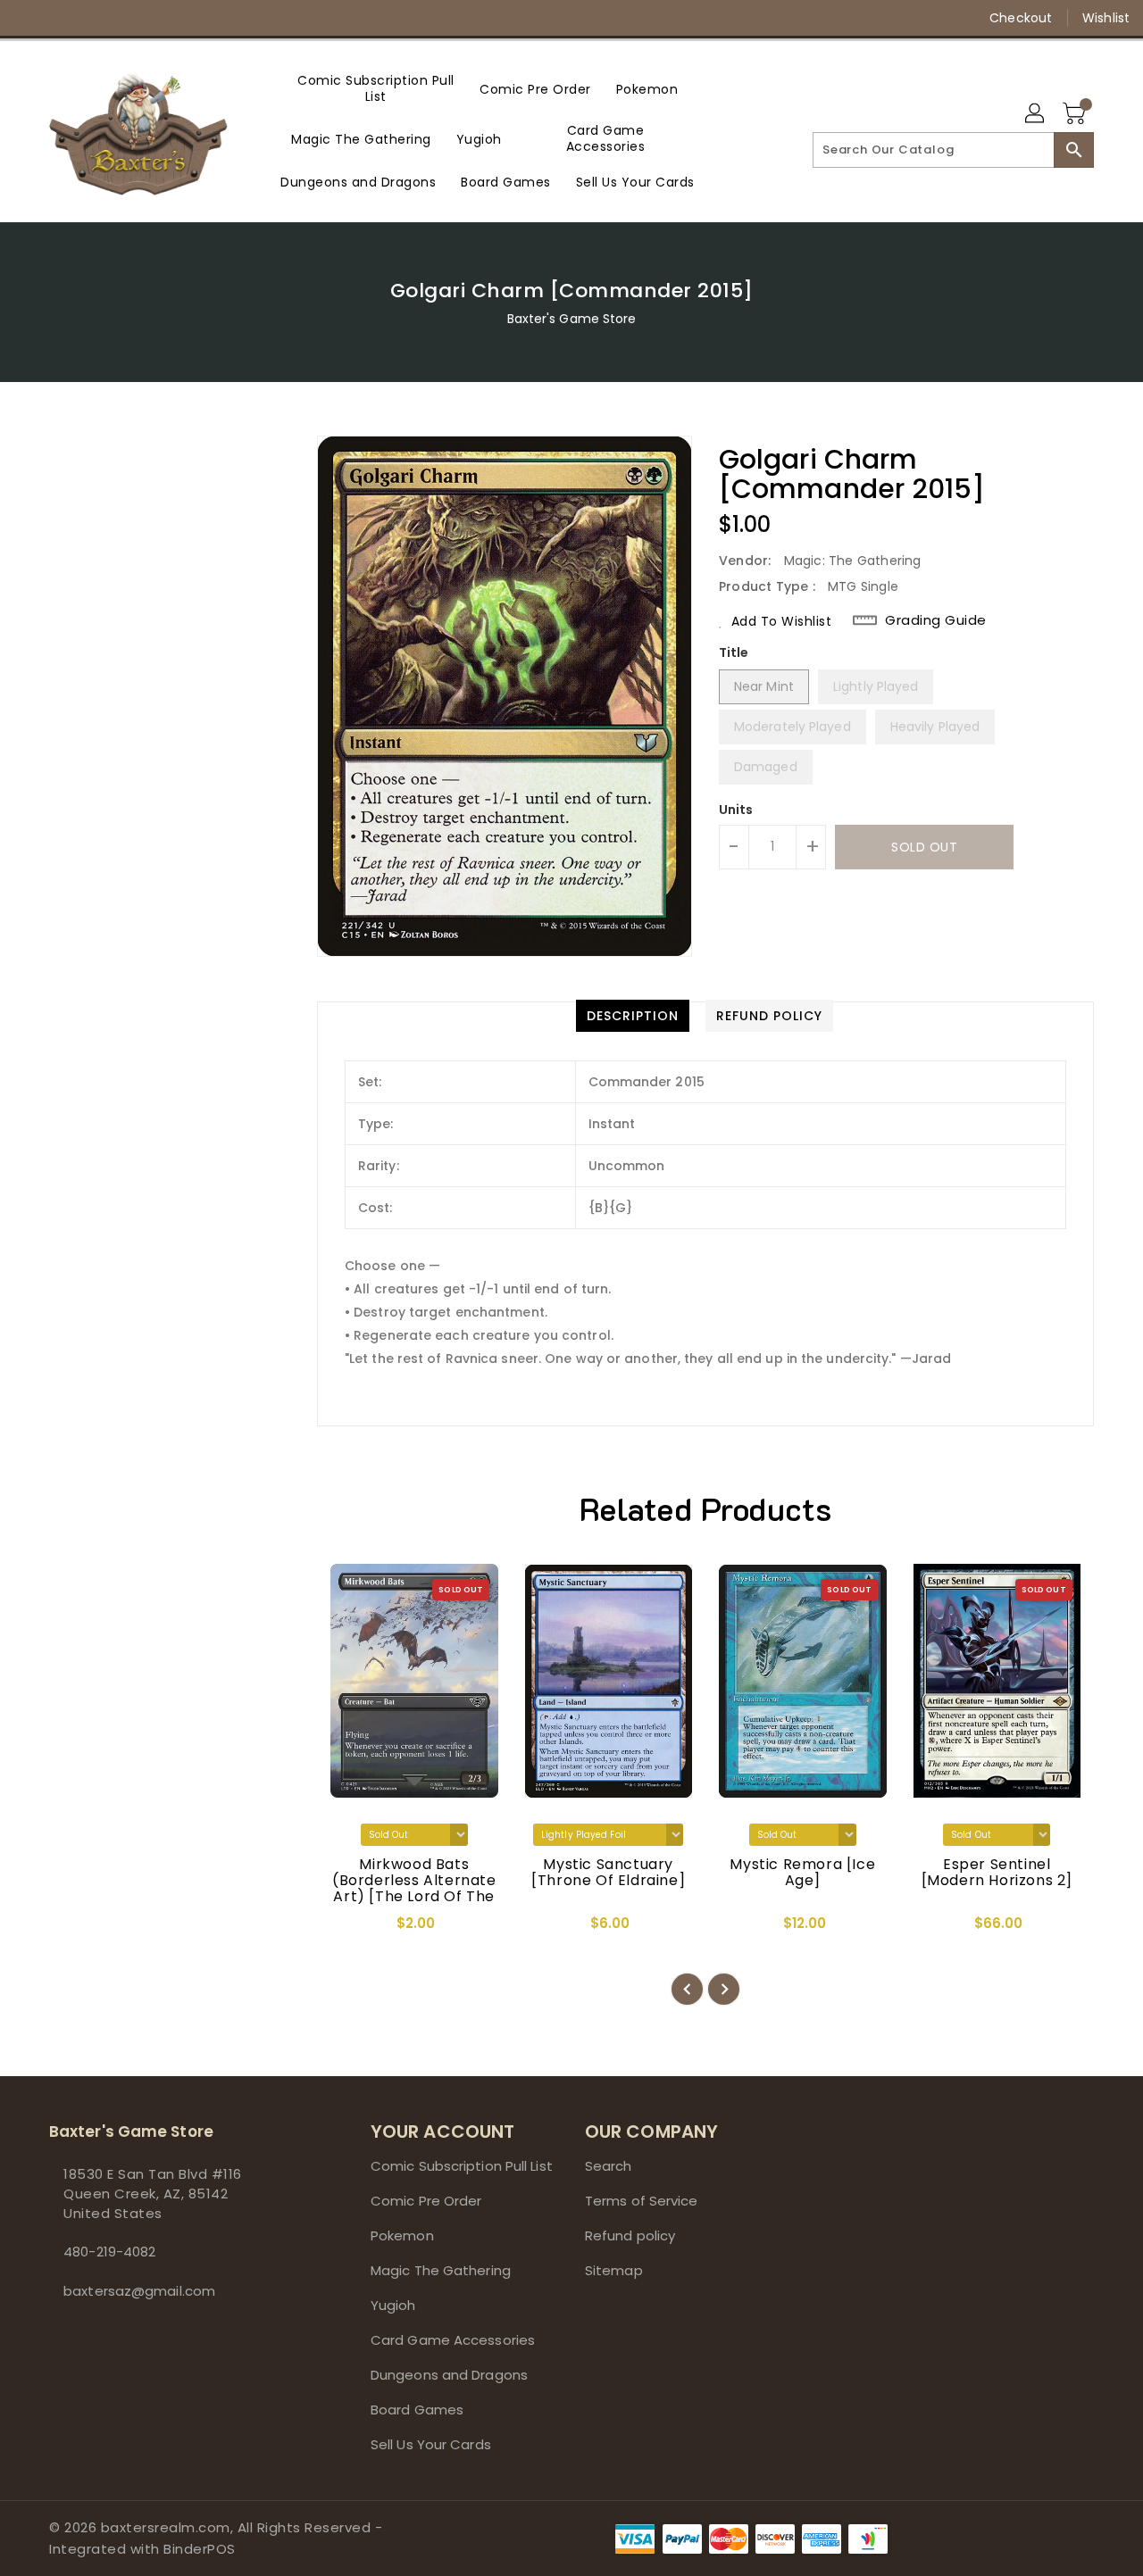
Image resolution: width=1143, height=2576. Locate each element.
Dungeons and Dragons (449, 2375)
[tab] (633, 1016)
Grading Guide (936, 620)
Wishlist (1106, 18)
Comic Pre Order (426, 2201)
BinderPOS (200, 2549)
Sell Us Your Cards (431, 2444)
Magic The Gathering (441, 2270)
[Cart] (1076, 114)
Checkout (1021, 18)
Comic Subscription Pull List (462, 2166)
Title (734, 652)
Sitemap (614, 2270)
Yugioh (393, 2305)
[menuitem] (376, 88)
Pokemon (402, 2235)
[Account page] (1036, 114)
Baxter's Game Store (572, 319)
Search (609, 2166)
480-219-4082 (109, 2252)
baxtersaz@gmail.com (139, 2291)
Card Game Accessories (453, 2340)
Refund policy (630, 2235)
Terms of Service (642, 2201)
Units (736, 810)
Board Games (417, 2410)
